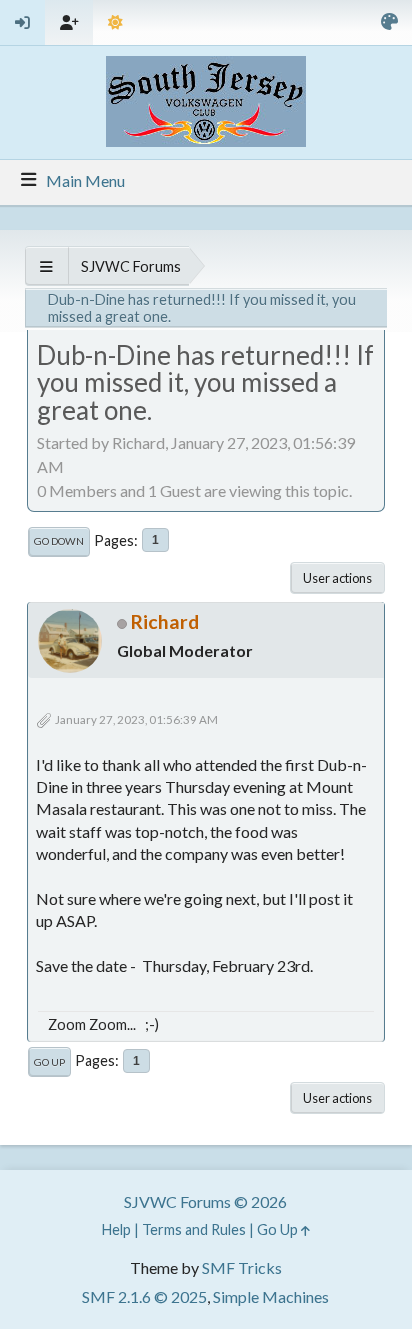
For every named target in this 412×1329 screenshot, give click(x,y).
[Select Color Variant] (389, 22)
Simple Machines (271, 1296)
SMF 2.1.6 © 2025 (144, 1296)
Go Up (49, 1062)
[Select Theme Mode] (115, 22)
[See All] (46, 266)
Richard (165, 621)
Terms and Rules (194, 1229)
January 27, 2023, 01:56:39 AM (136, 719)
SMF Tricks (242, 1267)
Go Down (59, 541)
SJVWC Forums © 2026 (205, 1201)
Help (116, 1229)
